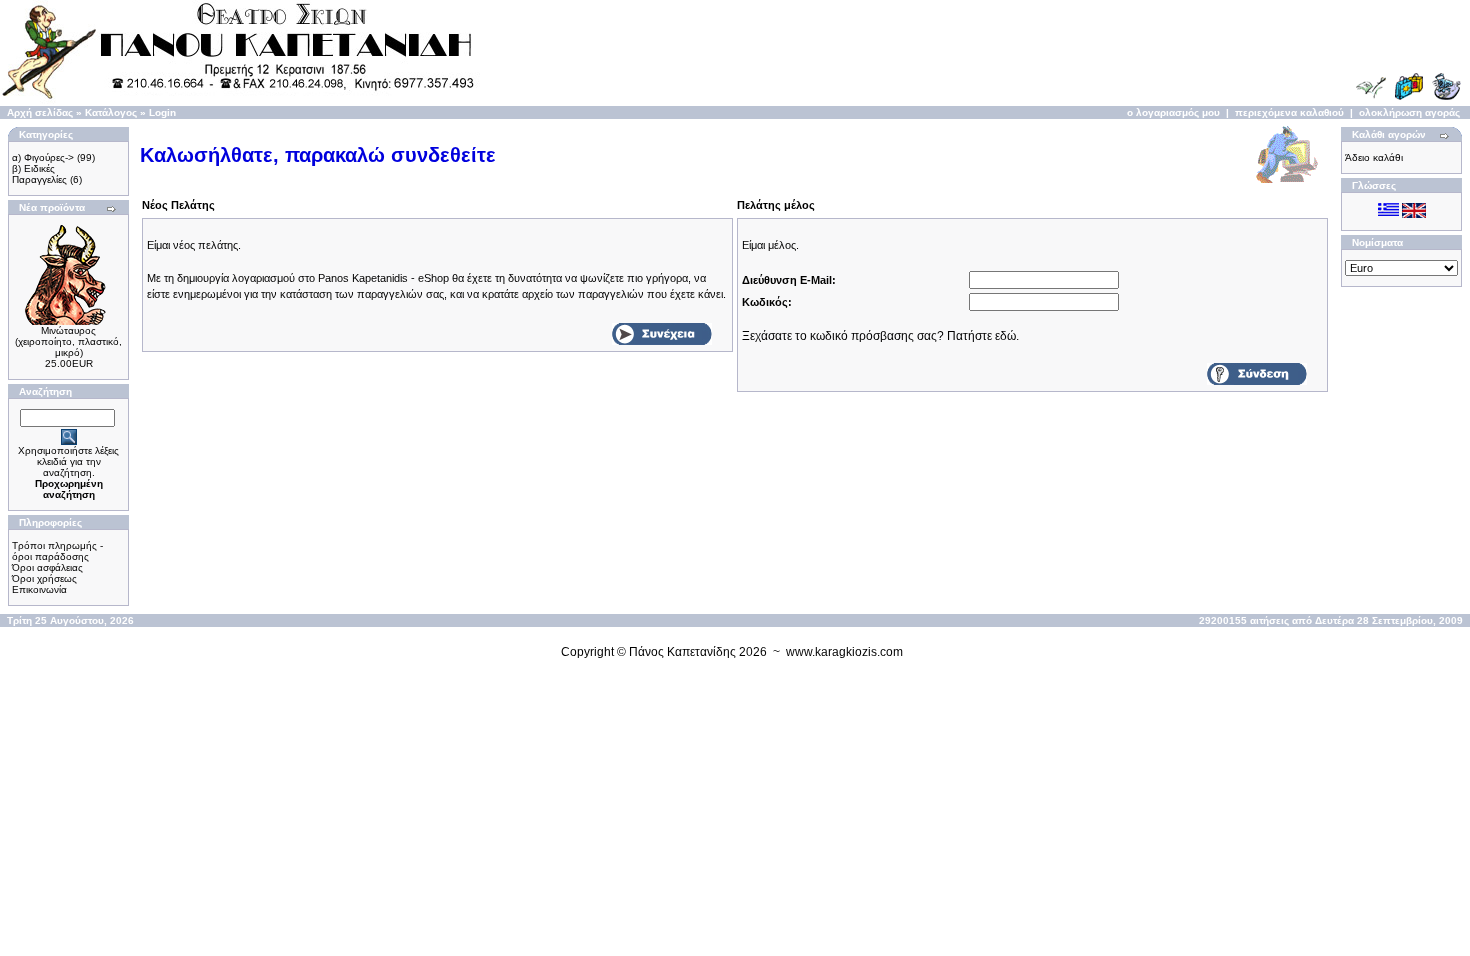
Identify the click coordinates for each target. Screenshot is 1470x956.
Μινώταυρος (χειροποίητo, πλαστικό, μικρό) (68, 341)
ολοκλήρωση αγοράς (1409, 112)
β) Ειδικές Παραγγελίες (39, 174)
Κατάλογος (111, 112)
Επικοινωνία (39, 589)
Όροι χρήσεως (44, 578)
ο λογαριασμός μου (1173, 112)
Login (162, 112)
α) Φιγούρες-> (43, 157)
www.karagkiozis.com (844, 652)
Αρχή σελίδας (40, 112)
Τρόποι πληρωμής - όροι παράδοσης (57, 551)
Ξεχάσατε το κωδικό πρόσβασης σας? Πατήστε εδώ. (880, 336)
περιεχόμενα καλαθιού (1289, 112)
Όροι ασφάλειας (47, 567)
